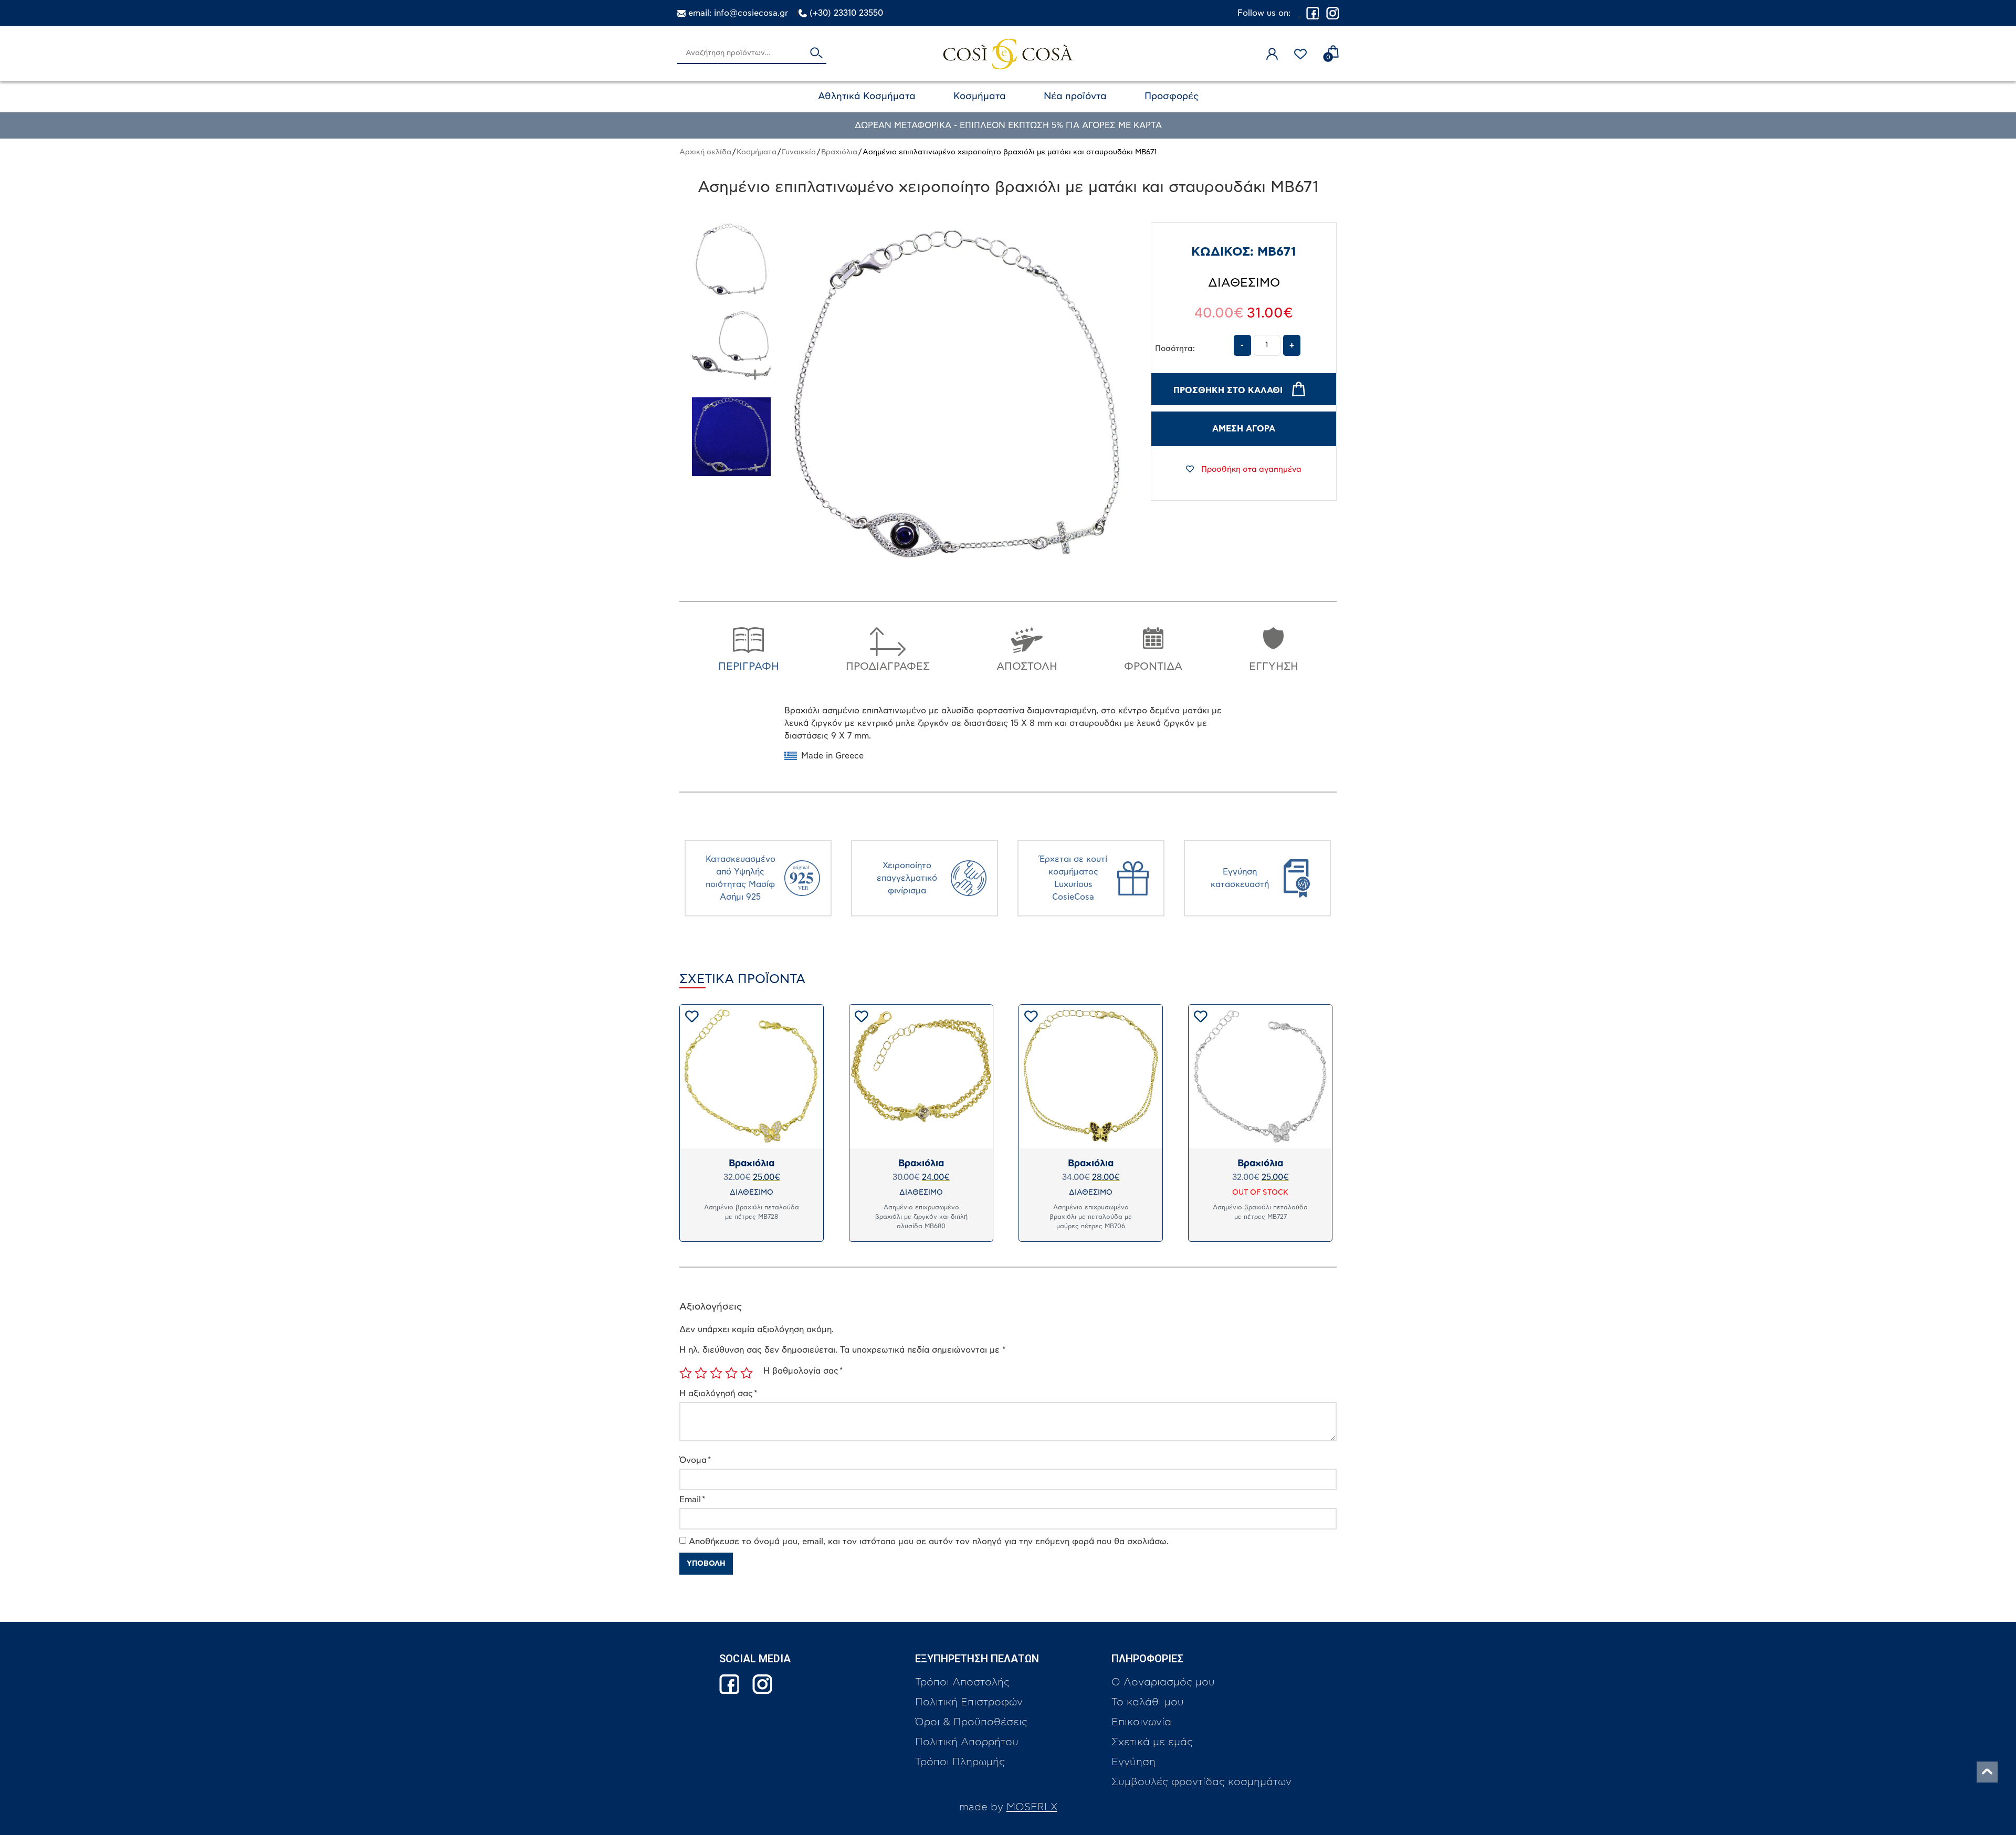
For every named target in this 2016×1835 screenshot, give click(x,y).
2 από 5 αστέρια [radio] (701, 1373)
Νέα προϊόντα (1075, 97)
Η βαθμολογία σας (803, 1371)
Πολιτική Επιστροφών (969, 1702)
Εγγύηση (1133, 1762)
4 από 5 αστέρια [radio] (731, 1373)
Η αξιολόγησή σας (718, 1394)
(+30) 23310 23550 (846, 13)
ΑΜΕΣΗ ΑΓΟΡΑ (1244, 429)
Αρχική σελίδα (705, 152)
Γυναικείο (799, 152)
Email (692, 1500)
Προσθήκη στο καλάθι (1228, 391)
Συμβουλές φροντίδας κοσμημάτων (1201, 1782)
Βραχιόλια (839, 152)
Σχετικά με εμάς (1152, 1742)
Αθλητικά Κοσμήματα (867, 97)
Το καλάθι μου (1148, 1702)
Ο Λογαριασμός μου (1163, 1682)
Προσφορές (1172, 97)
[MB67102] (731, 349)
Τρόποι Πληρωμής (960, 1762)
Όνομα (695, 1460)
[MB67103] (731, 261)
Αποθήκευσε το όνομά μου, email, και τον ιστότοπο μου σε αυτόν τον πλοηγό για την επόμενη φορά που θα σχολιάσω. (929, 1542)
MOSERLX (1032, 1807)
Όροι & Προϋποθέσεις (971, 1722)
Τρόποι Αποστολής (962, 1682)
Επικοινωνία (1141, 1722)
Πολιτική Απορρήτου (967, 1742)
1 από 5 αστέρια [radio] (686, 1373)
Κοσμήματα (980, 97)
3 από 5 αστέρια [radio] (716, 1373)
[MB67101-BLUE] (731, 437)
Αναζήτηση (816, 54)
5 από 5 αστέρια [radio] (747, 1373)
